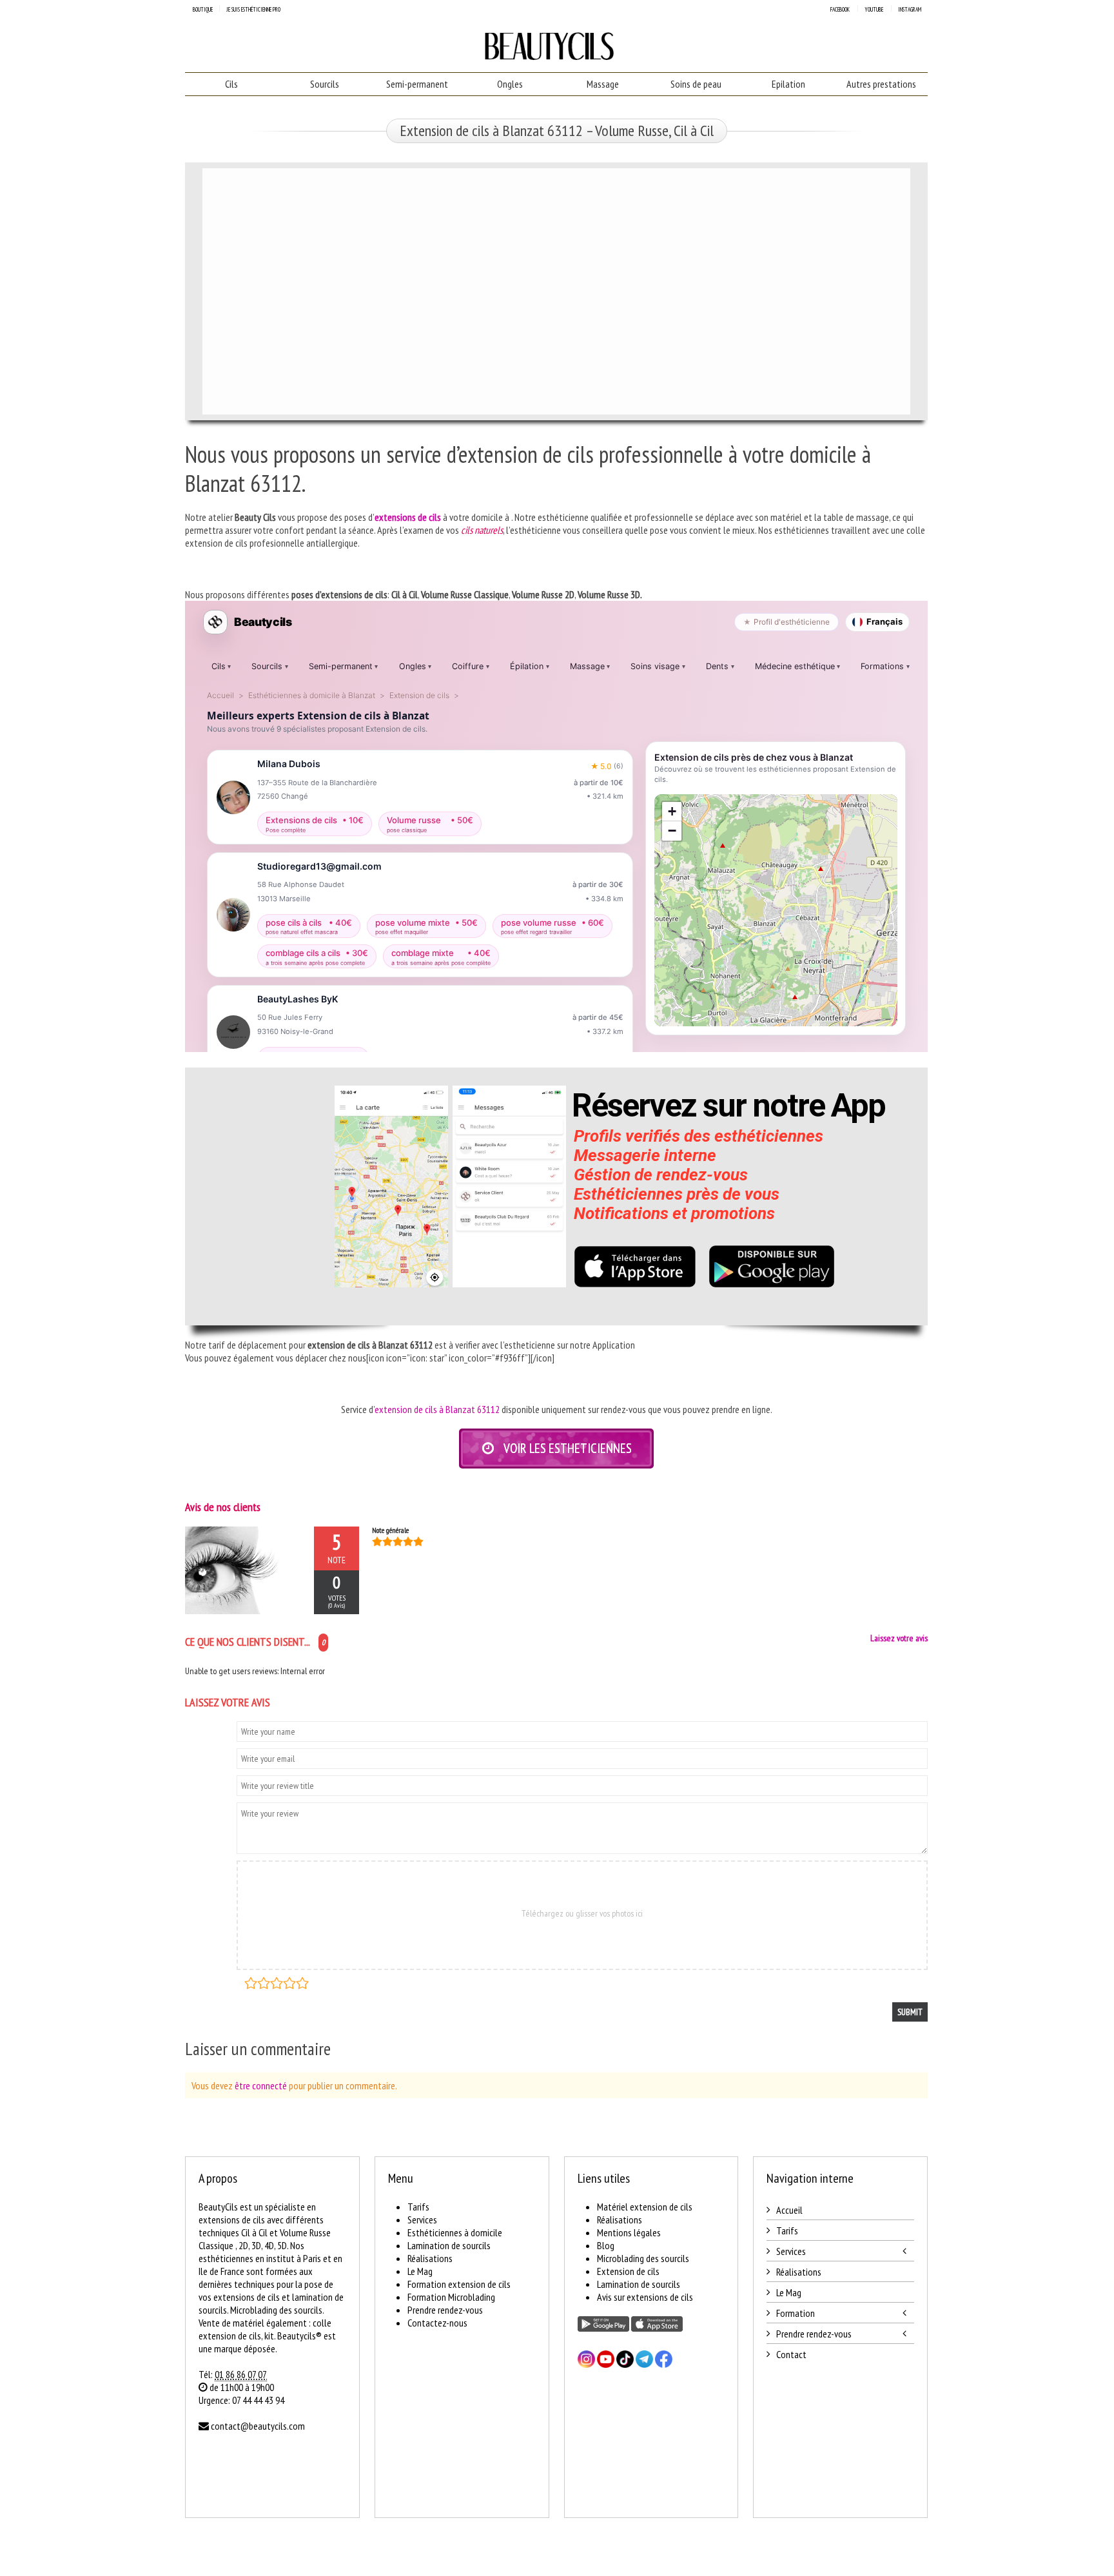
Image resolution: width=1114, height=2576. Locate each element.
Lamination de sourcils (449, 2245)
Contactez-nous (437, 2323)
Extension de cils (628, 2271)
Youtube (874, 9)
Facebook (840, 9)
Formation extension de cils (459, 2284)
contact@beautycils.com (258, 2426)
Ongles (510, 84)
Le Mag (420, 2271)
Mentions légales (629, 2232)
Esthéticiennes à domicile (455, 2232)
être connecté (261, 2085)
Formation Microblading (451, 2297)
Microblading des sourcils (643, 2258)
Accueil (789, 2210)
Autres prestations (881, 84)
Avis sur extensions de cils (645, 2297)
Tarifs (418, 2207)
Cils (231, 84)
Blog (606, 2245)
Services (422, 2220)
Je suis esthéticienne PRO (253, 9)
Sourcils (325, 84)
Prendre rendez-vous (445, 2310)
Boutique (203, 9)
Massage (603, 84)
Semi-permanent (417, 84)
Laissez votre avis (899, 1638)
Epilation (788, 84)
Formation (796, 2313)
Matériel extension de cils (645, 2207)
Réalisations (430, 2258)
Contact (791, 2354)
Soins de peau (696, 84)
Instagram (910, 9)
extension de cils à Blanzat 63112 (437, 1409)
